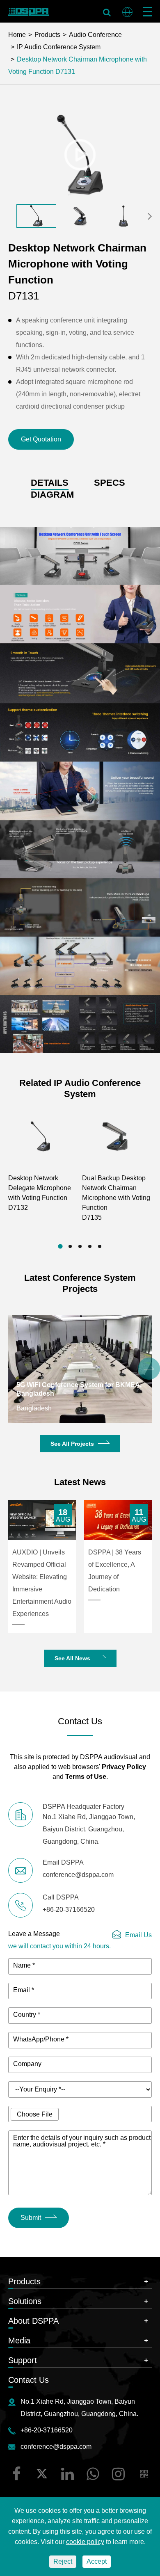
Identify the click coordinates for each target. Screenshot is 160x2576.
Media (19, 2341)
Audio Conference (95, 35)
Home (17, 35)
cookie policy (85, 2542)
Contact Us (29, 2380)
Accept (97, 2561)
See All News (72, 1658)
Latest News (80, 1482)
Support (23, 2360)
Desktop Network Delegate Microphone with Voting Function (40, 1193)
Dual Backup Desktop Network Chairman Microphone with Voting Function (116, 1198)
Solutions (25, 2301)
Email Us (138, 1935)
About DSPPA (33, 2321)
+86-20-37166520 (47, 2430)
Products (47, 35)
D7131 (64, 72)
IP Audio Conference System (59, 47)
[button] (150, 216)
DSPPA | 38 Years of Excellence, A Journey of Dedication (115, 1571)
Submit (31, 2218)
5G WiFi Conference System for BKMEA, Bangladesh (79, 1389)
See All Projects (72, 1444)
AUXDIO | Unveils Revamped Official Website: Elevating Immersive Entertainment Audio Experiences (42, 1583)
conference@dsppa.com (56, 2447)
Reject (63, 2561)
